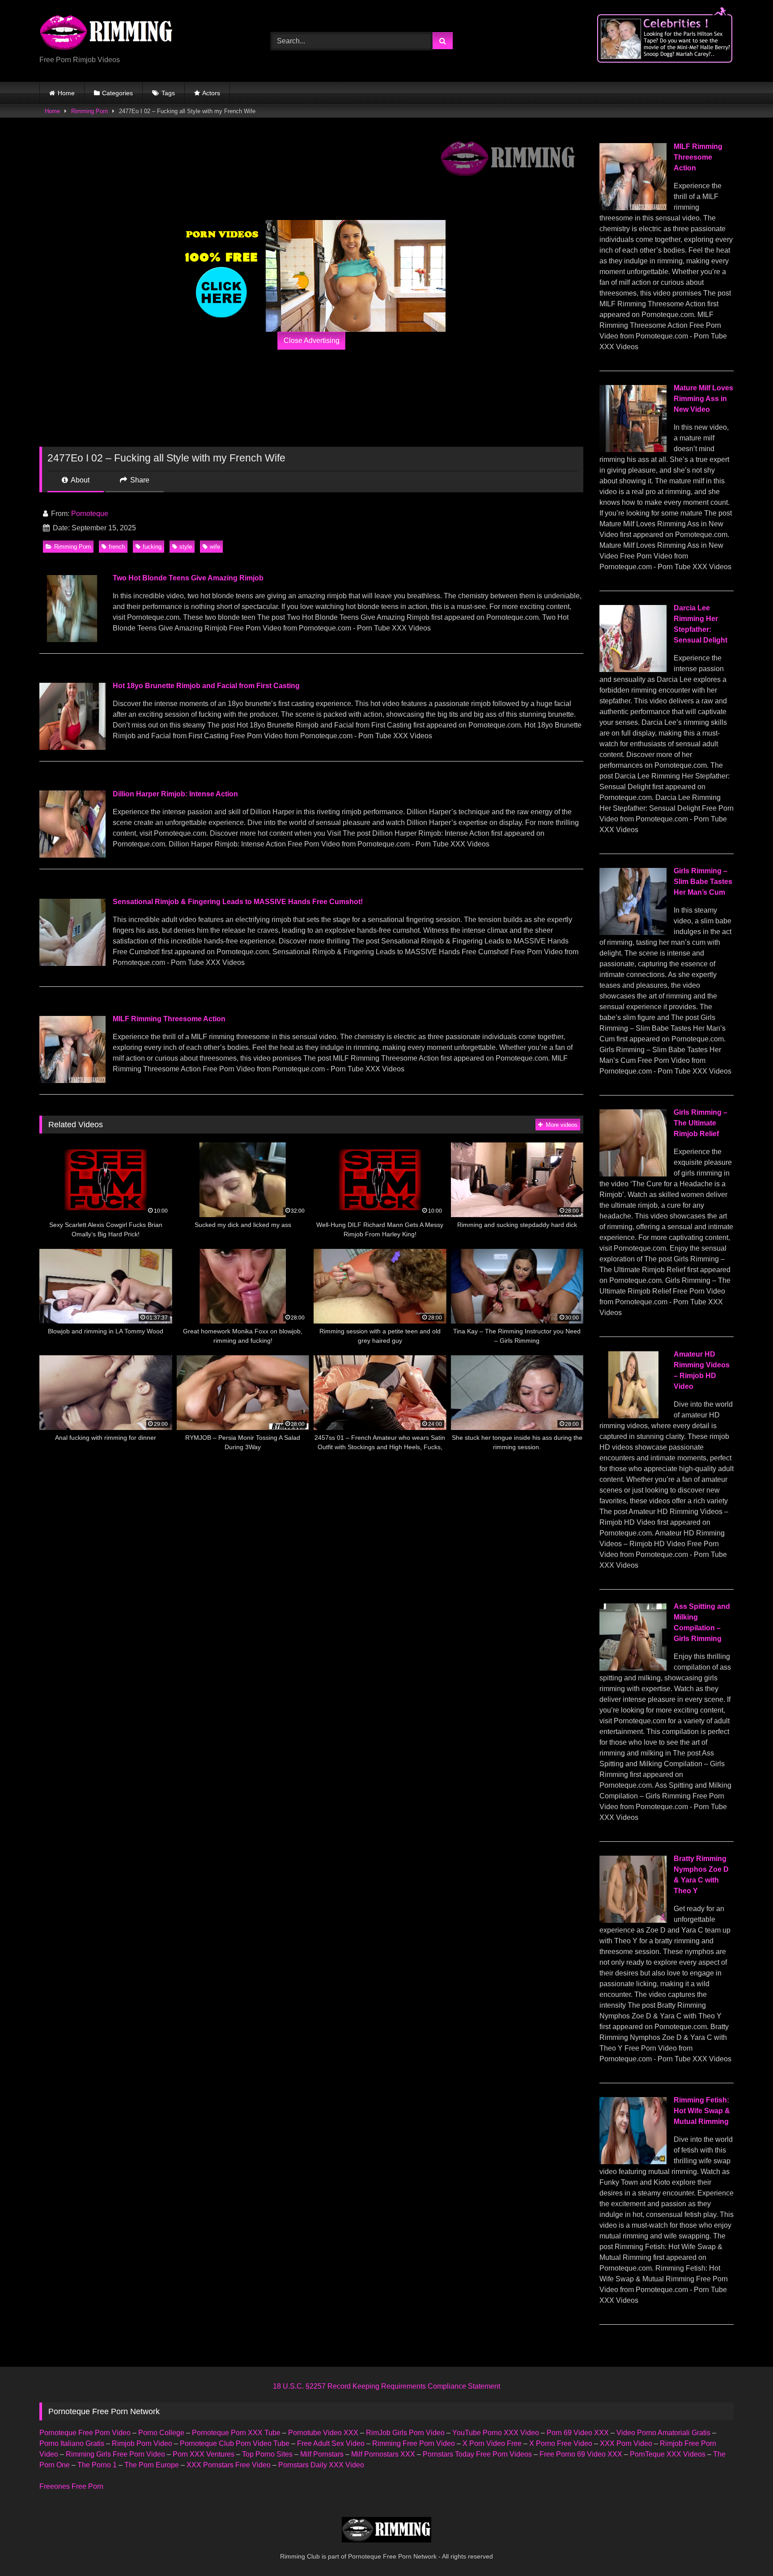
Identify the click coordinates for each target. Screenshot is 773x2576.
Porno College (161, 2433)
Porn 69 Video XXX (578, 2433)
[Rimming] (106, 34)
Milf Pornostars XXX (383, 2454)
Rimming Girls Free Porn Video (115, 2454)
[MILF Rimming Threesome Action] (72, 1081)
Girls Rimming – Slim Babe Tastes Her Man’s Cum (703, 882)
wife (215, 547)
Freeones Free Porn (71, 2486)
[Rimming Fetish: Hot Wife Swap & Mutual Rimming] (633, 2162)
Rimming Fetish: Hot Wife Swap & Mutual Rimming (702, 2111)
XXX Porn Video (626, 2443)
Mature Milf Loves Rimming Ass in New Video (703, 399)
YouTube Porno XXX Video (496, 2433)
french (117, 547)
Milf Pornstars (322, 2454)
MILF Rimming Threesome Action (169, 1019)
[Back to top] (745, 2549)
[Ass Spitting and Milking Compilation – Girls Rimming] (633, 1668)
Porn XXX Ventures (204, 2454)
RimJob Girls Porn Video (405, 2433)
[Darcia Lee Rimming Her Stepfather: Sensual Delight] (633, 670)
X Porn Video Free (492, 2443)
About (79, 480)
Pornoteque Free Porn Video (85, 2433)
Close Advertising (312, 341)
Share (139, 480)
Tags (168, 93)
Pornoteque (90, 514)
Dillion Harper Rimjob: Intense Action (175, 794)
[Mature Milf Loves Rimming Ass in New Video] (633, 450)
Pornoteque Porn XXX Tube (236, 2433)
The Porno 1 (97, 2465)
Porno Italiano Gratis (72, 2443)
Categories (117, 93)
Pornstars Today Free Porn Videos (477, 2454)
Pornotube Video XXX (323, 2433)
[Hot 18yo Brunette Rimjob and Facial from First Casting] (72, 747)
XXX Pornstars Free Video (229, 2465)
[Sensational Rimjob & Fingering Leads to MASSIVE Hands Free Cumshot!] (72, 963)
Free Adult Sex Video (331, 2443)
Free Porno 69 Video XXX (581, 2454)
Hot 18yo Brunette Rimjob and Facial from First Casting (206, 686)
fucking (152, 547)
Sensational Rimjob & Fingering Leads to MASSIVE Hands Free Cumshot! (238, 902)
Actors (211, 93)
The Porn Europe (152, 2465)
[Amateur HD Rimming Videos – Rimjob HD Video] (633, 1416)
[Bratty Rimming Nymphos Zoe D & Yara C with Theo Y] (633, 1920)
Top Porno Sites (267, 2454)
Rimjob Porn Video (142, 2443)
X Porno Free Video (561, 2443)
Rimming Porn (89, 111)
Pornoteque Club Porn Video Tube (235, 2443)
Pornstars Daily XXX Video (321, 2465)
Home (66, 93)
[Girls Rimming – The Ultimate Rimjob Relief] (633, 1174)
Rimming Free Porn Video (414, 2443)
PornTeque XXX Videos (668, 2454)
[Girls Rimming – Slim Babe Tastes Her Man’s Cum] (633, 933)
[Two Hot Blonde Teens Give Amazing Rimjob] (72, 640)
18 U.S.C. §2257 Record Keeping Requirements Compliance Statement (386, 2386)
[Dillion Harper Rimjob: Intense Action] (72, 855)
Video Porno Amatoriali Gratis (663, 2433)
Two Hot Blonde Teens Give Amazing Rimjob (188, 578)
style (186, 547)
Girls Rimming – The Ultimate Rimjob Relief (701, 1123)
